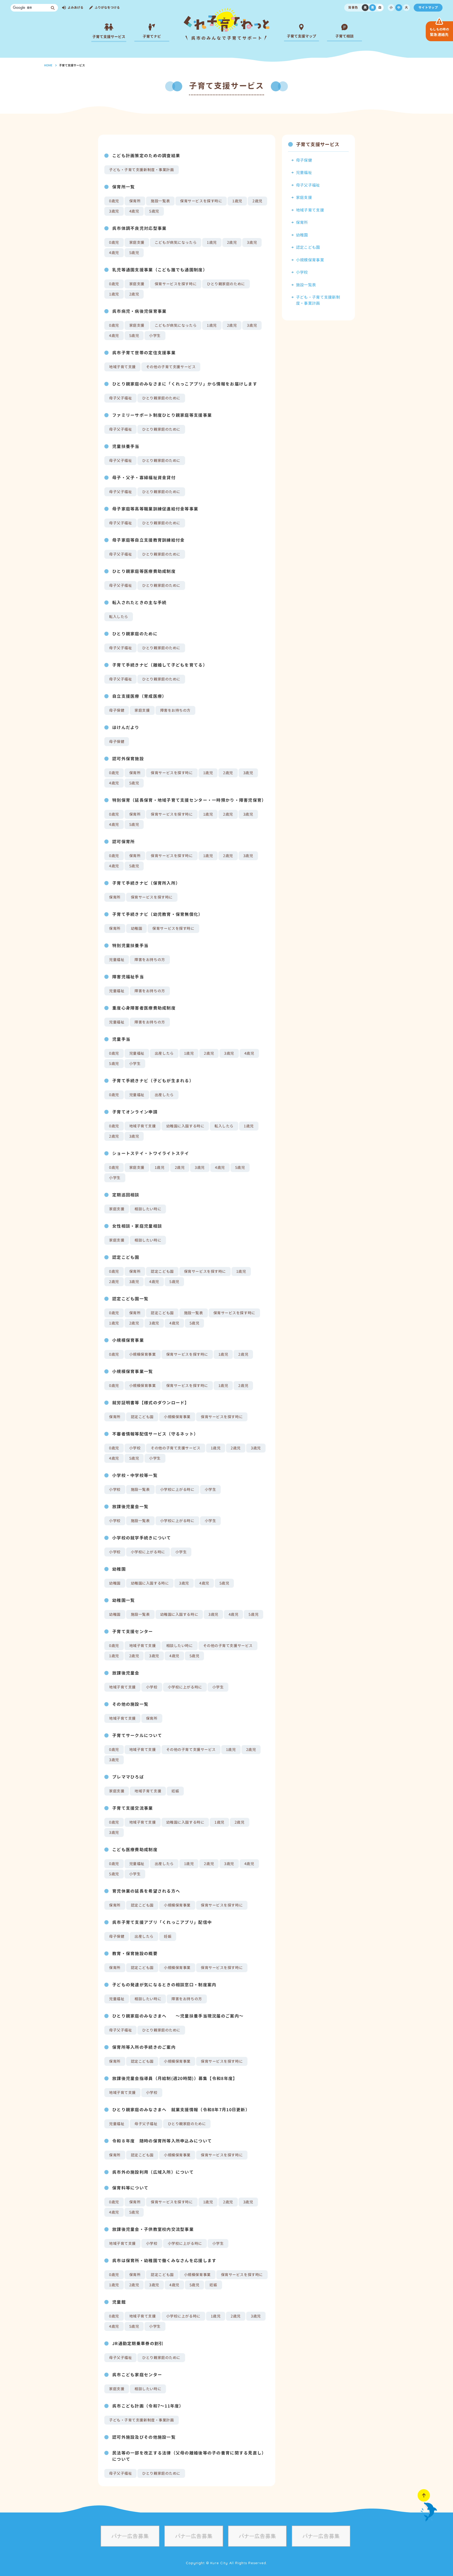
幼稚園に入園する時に (185, 1126)
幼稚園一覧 (123, 1600)
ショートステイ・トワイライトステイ (151, 1153)
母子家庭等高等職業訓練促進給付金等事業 (155, 509)
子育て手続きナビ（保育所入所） (146, 883)
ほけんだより (126, 727)
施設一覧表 (160, 201)
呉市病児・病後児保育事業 (139, 311)
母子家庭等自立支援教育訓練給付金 (148, 540)
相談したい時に (148, 1209)
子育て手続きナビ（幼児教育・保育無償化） (158, 914)
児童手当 (121, 1039)
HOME (48, 65)
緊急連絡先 (439, 32)
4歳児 (134, 211)
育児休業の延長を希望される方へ (146, 1891)
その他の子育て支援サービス (171, 367)
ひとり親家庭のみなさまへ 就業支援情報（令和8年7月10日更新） (181, 2110)
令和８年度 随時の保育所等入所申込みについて (162, 2141)
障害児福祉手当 (128, 977)
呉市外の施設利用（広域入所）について (153, 2172)
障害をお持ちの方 (175, 710)
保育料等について (130, 2188)
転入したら (119, 617)
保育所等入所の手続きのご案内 (144, 2047)
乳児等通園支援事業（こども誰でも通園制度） (160, 270)
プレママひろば (128, 1777)
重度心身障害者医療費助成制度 (144, 1008)
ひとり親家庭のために (226, 284)
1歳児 (237, 201)
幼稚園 (137, 928)
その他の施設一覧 (130, 1704)
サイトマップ (428, 7)
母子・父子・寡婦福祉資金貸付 (144, 478)
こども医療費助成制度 (135, 1850)
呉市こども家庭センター (137, 2375)
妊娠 (175, 1791)
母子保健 (117, 710)
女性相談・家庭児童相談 (137, 1226)
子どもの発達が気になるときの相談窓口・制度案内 (164, 1985)
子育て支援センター (133, 1632)
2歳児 (257, 201)
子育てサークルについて (137, 1735)
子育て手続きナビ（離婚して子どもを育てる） (160, 665)
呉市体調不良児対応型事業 (139, 228)
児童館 (119, 2302)
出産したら (164, 1053)
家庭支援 (137, 242)
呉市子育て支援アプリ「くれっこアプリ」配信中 (162, 1922)
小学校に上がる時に (177, 1489)
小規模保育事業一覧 (133, 1371)
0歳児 (114, 201)
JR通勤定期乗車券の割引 (138, 2343)
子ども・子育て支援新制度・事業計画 (142, 170)
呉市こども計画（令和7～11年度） (148, 2406)
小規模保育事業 (128, 1340)
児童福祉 (117, 960)
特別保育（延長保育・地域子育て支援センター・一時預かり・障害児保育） (189, 800)
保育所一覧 (123, 187)
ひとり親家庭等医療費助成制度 (144, 571)
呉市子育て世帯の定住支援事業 (144, 353)
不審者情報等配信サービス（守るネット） (155, 1434)
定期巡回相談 (126, 1195)
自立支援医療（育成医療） (139, 696)
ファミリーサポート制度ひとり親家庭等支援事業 (162, 415)
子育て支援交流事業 (133, 1808)
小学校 (135, 1448)
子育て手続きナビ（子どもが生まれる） (153, 1081)
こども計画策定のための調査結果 (146, 156)
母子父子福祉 (120, 398)
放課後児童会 (126, 1673)
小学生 (155, 336)
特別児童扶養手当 (130, 946)
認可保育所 (123, 842)
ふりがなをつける (107, 7)
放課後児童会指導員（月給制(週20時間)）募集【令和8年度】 (175, 2078)
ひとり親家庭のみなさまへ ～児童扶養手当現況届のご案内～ (178, 2016)
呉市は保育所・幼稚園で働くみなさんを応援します (164, 2261)
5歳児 (154, 211)
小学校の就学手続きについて (142, 1538)
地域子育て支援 (122, 367)
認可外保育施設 (128, 759)
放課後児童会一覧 (130, 1507)
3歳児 (114, 211)
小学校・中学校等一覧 (135, 1475)
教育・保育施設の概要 (135, 1954)
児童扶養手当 (126, 446)
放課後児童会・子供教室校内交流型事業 (153, 2229)
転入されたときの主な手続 (139, 603)
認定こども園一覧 (130, 1299)
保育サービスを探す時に (201, 201)
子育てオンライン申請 (135, 1112)
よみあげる (75, 7)
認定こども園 (126, 1257)
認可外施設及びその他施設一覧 (144, 2437)
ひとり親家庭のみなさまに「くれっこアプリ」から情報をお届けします (185, 384)
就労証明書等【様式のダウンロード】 (151, 1403)
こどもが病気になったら (176, 242)
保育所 (135, 201)
